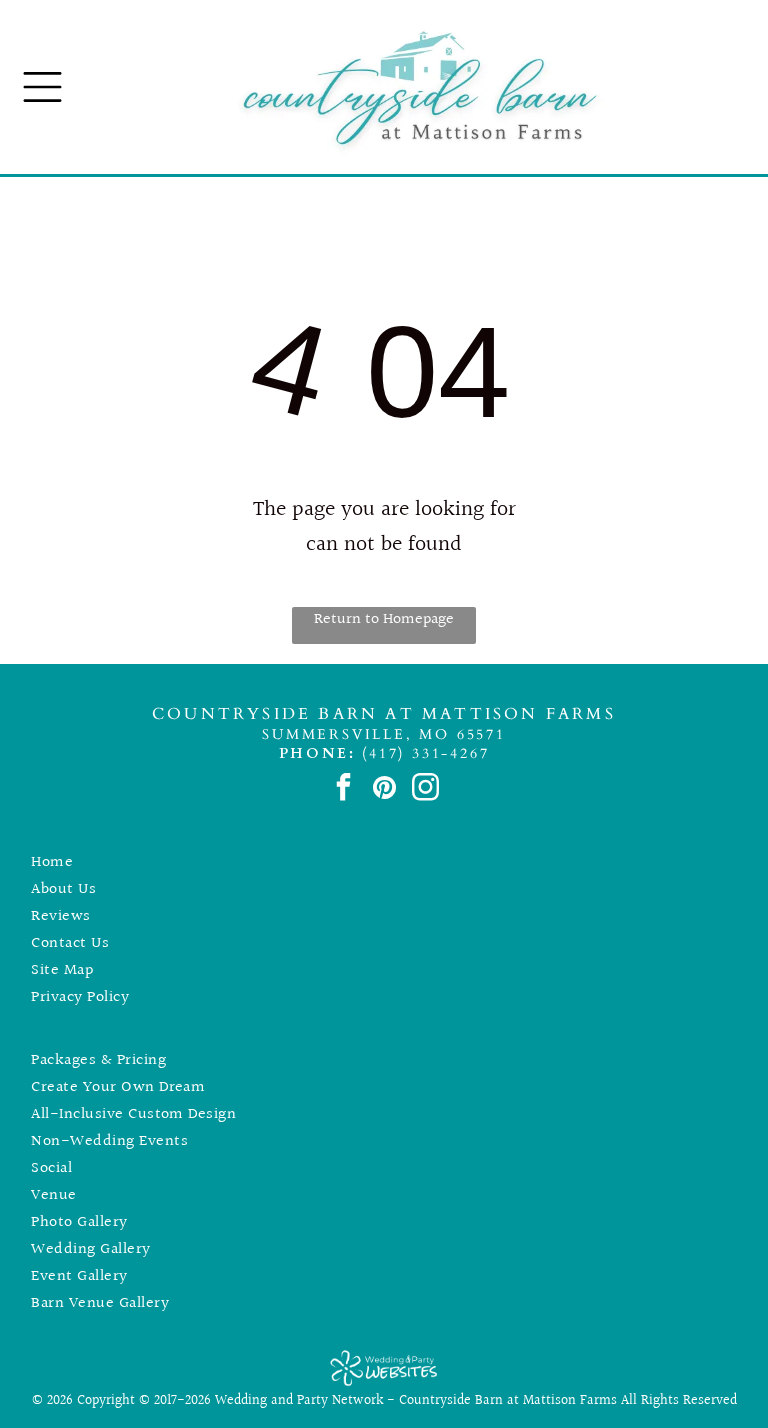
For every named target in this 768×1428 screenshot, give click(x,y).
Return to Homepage (384, 619)
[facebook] (343, 790)
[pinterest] (384, 790)
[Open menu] (42, 87)
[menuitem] (383, 862)
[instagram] (425, 790)
